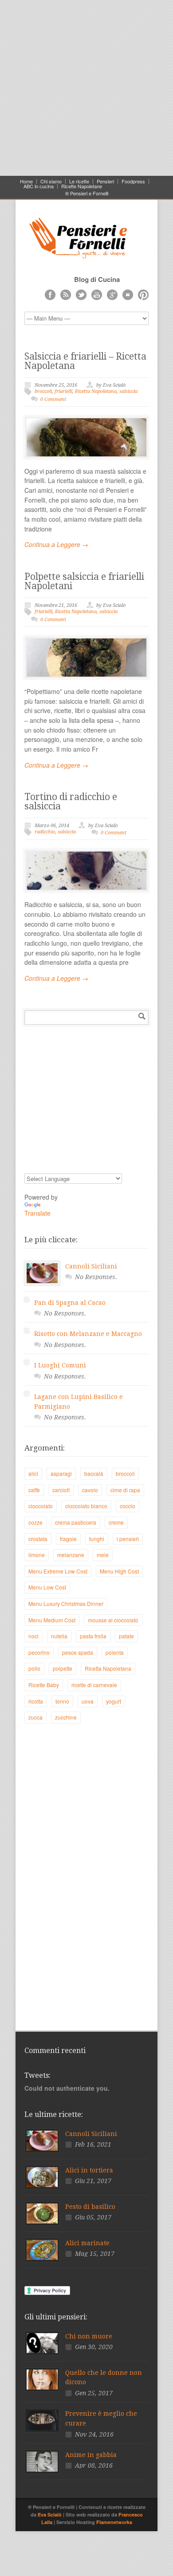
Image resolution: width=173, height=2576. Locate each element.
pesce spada (78, 1652)
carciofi (61, 1490)
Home (26, 181)
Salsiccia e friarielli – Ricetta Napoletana (85, 361)
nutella (59, 1636)
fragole (68, 1539)
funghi (97, 1539)
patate (126, 1636)
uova (88, 1701)
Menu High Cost (119, 1571)
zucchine (66, 1717)
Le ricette (79, 181)
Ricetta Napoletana (96, 391)
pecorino (39, 1652)
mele (103, 1555)
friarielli (63, 391)
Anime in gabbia (91, 2455)
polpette (63, 1668)
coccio (128, 1506)
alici (33, 1473)
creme (116, 1522)
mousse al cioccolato (113, 1620)
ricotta (36, 1701)
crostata (38, 1539)
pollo (34, 1668)
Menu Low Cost (47, 1587)
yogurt (114, 1701)
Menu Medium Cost (52, 1620)
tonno (62, 1701)
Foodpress (133, 181)
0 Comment (53, 399)
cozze (35, 1522)
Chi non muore (89, 2336)
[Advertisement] (86, 87)
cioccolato (41, 1506)
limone (37, 1555)
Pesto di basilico (90, 2207)
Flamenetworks (114, 2522)
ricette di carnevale (94, 1685)
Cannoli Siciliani (91, 1266)
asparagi (61, 1473)
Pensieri (105, 181)
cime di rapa (125, 1490)
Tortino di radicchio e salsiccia (71, 801)
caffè (34, 1490)
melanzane (71, 1555)
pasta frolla (93, 1636)
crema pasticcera (76, 1522)
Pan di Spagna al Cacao (70, 1303)
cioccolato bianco (86, 1506)
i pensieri (128, 1539)
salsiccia (128, 391)
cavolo (90, 1490)
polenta (115, 1652)
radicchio (45, 832)
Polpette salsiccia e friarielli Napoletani (84, 581)
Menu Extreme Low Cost (58, 1571)
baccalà (94, 1473)
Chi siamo (51, 181)
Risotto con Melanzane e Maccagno (88, 1334)
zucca (35, 1717)
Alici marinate (87, 2243)
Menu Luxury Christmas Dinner (66, 1603)
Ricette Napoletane (82, 186)
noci (33, 1636)
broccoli (43, 391)
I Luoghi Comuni (60, 1365)
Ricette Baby (44, 1685)
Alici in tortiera (89, 2170)
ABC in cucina (39, 186)
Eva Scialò (50, 2515)
